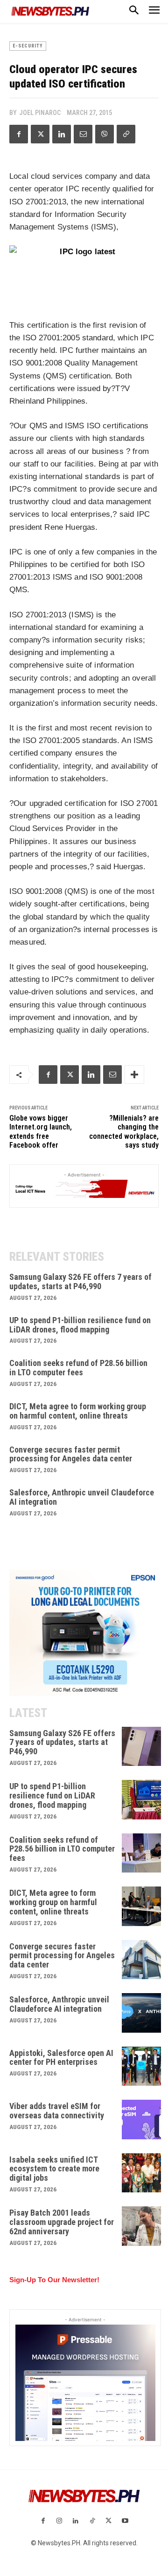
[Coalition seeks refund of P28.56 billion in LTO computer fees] (142, 1853)
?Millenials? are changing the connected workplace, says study (124, 1132)
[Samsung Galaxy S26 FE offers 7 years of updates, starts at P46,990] (142, 1747)
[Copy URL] (126, 134)
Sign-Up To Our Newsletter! (54, 2280)
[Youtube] (125, 2521)
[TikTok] (92, 2521)
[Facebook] (19, 134)
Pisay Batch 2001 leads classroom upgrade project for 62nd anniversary (62, 2222)
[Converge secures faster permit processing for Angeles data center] (142, 1960)
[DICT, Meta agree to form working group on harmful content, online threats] (142, 1906)
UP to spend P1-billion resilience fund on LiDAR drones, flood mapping (80, 1325)
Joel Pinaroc (40, 113)
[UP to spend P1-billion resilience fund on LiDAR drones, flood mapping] (142, 1800)
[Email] (83, 134)
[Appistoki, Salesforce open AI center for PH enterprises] (142, 2066)
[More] (134, 1075)
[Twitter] (40, 134)
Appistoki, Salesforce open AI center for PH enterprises (61, 2058)
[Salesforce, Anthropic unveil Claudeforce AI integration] (142, 2013)
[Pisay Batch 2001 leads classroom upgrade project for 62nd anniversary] (142, 2226)
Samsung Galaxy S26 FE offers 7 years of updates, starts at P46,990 (80, 1281)
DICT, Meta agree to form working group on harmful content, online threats (78, 1411)
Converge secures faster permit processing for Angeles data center (71, 1454)
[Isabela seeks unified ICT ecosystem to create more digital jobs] (142, 2173)
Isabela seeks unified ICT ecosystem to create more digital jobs (54, 2169)
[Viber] (105, 134)
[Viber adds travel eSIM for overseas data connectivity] (142, 2120)
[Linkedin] (62, 134)
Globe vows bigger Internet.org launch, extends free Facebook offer (41, 1132)
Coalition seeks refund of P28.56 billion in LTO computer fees (78, 1368)
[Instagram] (59, 2521)
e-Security (28, 46)
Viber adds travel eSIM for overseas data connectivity (57, 2111)
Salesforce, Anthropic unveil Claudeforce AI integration (82, 1497)
